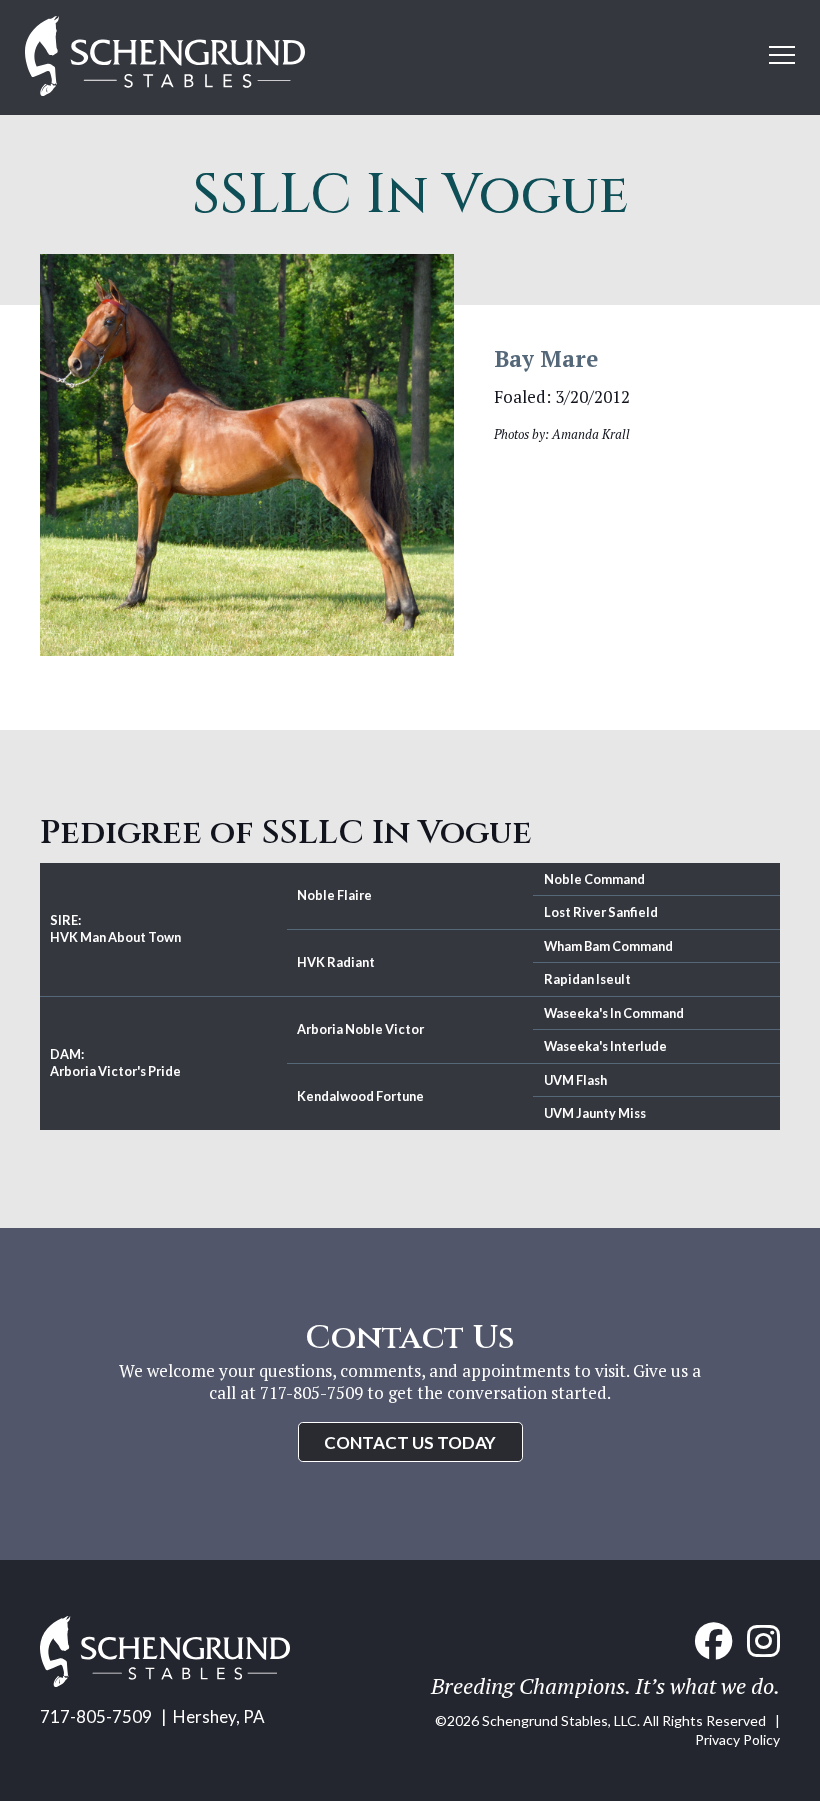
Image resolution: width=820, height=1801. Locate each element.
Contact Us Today (410, 1442)
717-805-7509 (96, 1716)
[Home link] (165, 1680)
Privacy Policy (737, 1739)
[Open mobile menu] (782, 55)
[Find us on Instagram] (763, 1641)
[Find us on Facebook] (713, 1641)
